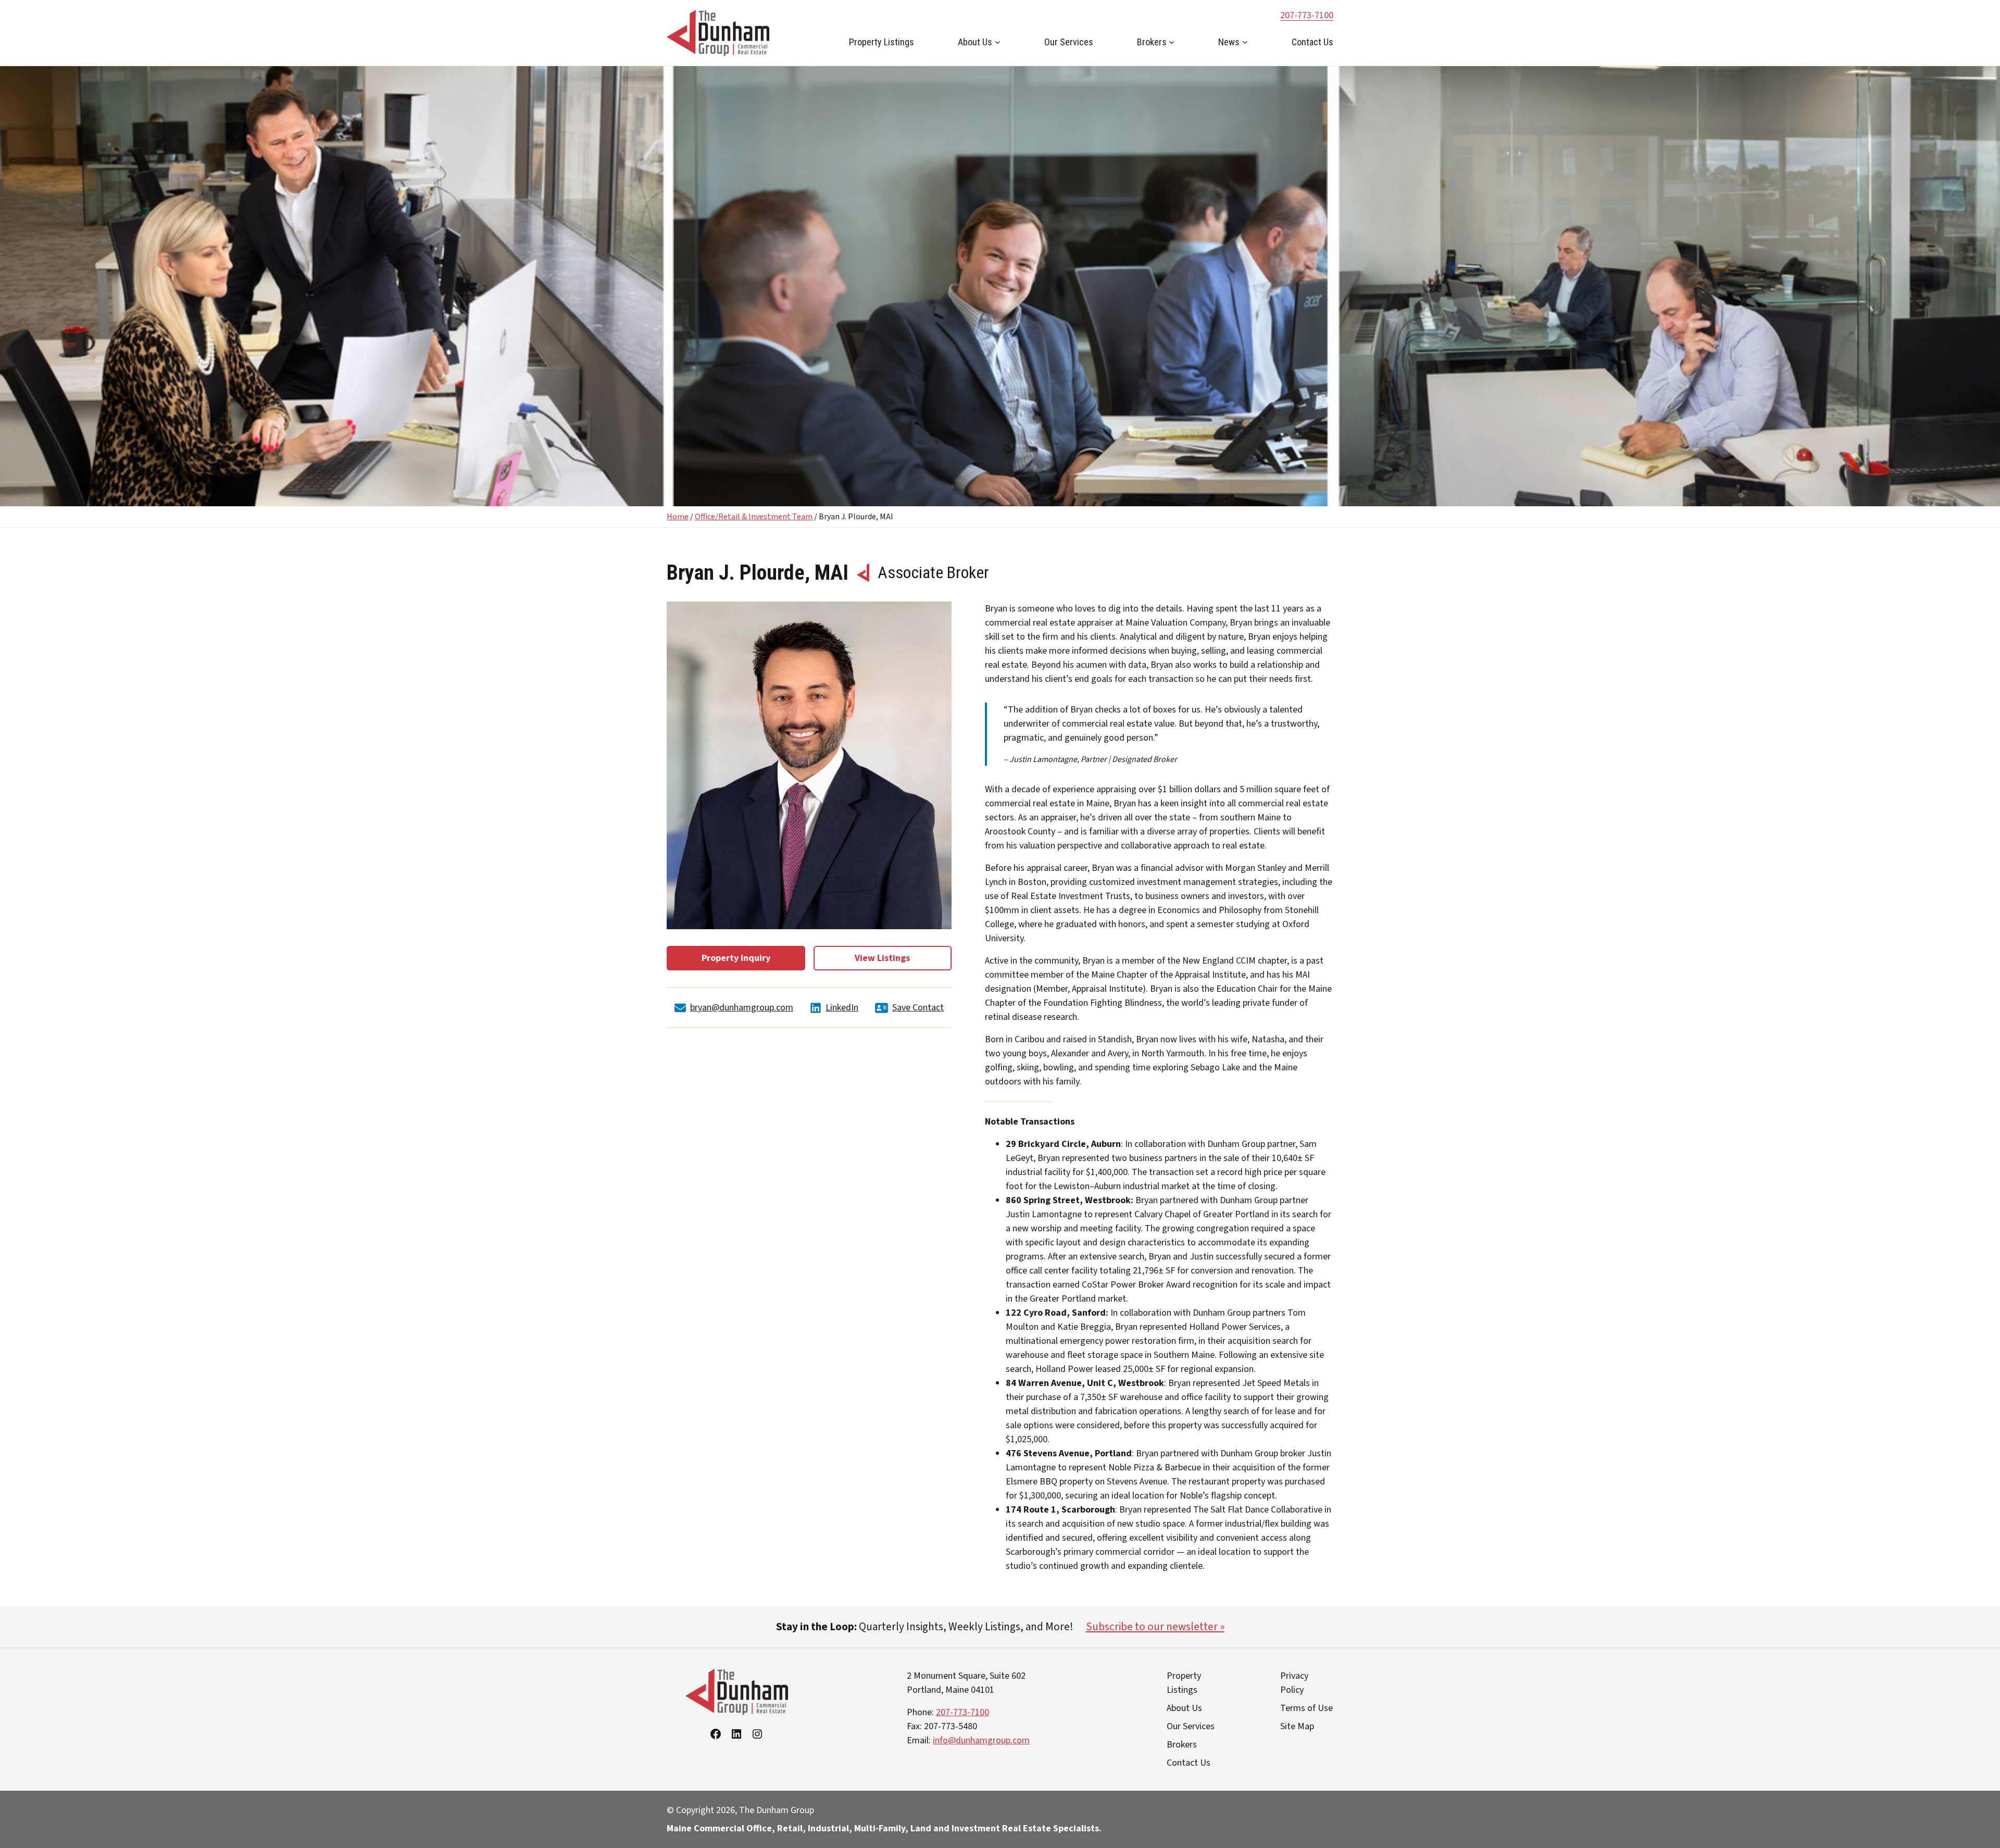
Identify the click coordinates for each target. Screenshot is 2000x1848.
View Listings (882, 958)
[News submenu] (1245, 42)
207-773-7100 (1307, 15)
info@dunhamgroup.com (981, 1740)
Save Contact (918, 1008)
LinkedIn (842, 1008)
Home (678, 517)
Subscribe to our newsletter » (1155, 1627)
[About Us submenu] (998, 42)
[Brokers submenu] (1172, 42)
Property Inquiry (736, 958)
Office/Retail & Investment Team (754, 517)
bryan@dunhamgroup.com (742, 1008)
